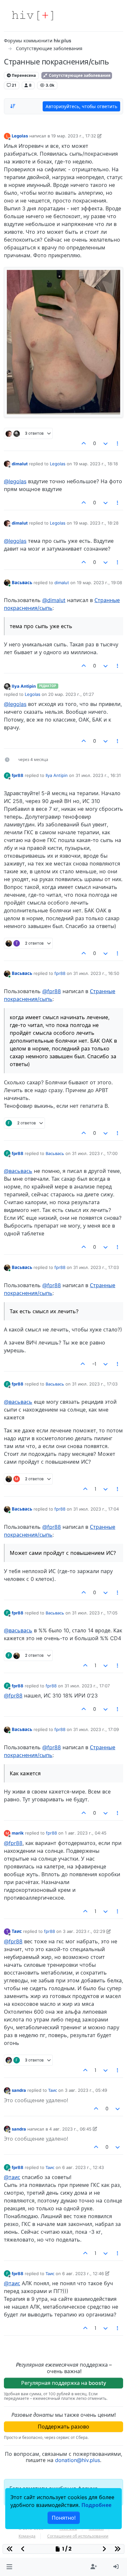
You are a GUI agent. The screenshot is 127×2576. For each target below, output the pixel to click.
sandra (19, 2090)
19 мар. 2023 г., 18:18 (96, 464)
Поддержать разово (63, 2427)
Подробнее (96, 2505)
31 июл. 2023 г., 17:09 (96, 1729)
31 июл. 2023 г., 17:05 (95, 1613)
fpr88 (18, 775)
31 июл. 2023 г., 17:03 (96, 1267)
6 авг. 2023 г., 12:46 (83, 2273)
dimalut (20, 464)
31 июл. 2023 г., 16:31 (98, 775)
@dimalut (54, 600)
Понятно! (64, 2518)
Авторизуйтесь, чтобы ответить (81, 106)
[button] (9, 2567)
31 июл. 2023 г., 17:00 (95, 1153)
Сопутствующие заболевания (79, 75)
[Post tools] (118, 443)
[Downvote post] (106, 443)
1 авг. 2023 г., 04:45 (86, 1833)
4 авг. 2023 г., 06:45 (70, 2129)
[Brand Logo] (33, 16)
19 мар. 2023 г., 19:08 (99, 583)
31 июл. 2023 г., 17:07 (87, 1686)
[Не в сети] (7, 464)
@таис (12, 2177)
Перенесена (23, 75)
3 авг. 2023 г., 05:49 (86, 2090)
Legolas (20, 136)
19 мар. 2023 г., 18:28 (96, 523)
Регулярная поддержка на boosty (64, 2383)
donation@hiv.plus (78, 2460)
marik (18, 1833)
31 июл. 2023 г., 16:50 (96, 973)
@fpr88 (52, 991)
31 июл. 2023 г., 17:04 (96, 1509)
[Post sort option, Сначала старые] (13, 106)
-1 (94, 1364)
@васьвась (18, 1171)
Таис (17, 1931)
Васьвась (22, 583)
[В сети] (7, 582)
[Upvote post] (84, 443)
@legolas (15, 481)
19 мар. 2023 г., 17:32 (74, 136)
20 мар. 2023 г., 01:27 (71, 694)
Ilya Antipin (24, 686)
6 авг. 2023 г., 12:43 (83, 2167)
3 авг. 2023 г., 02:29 (84, 1931)
